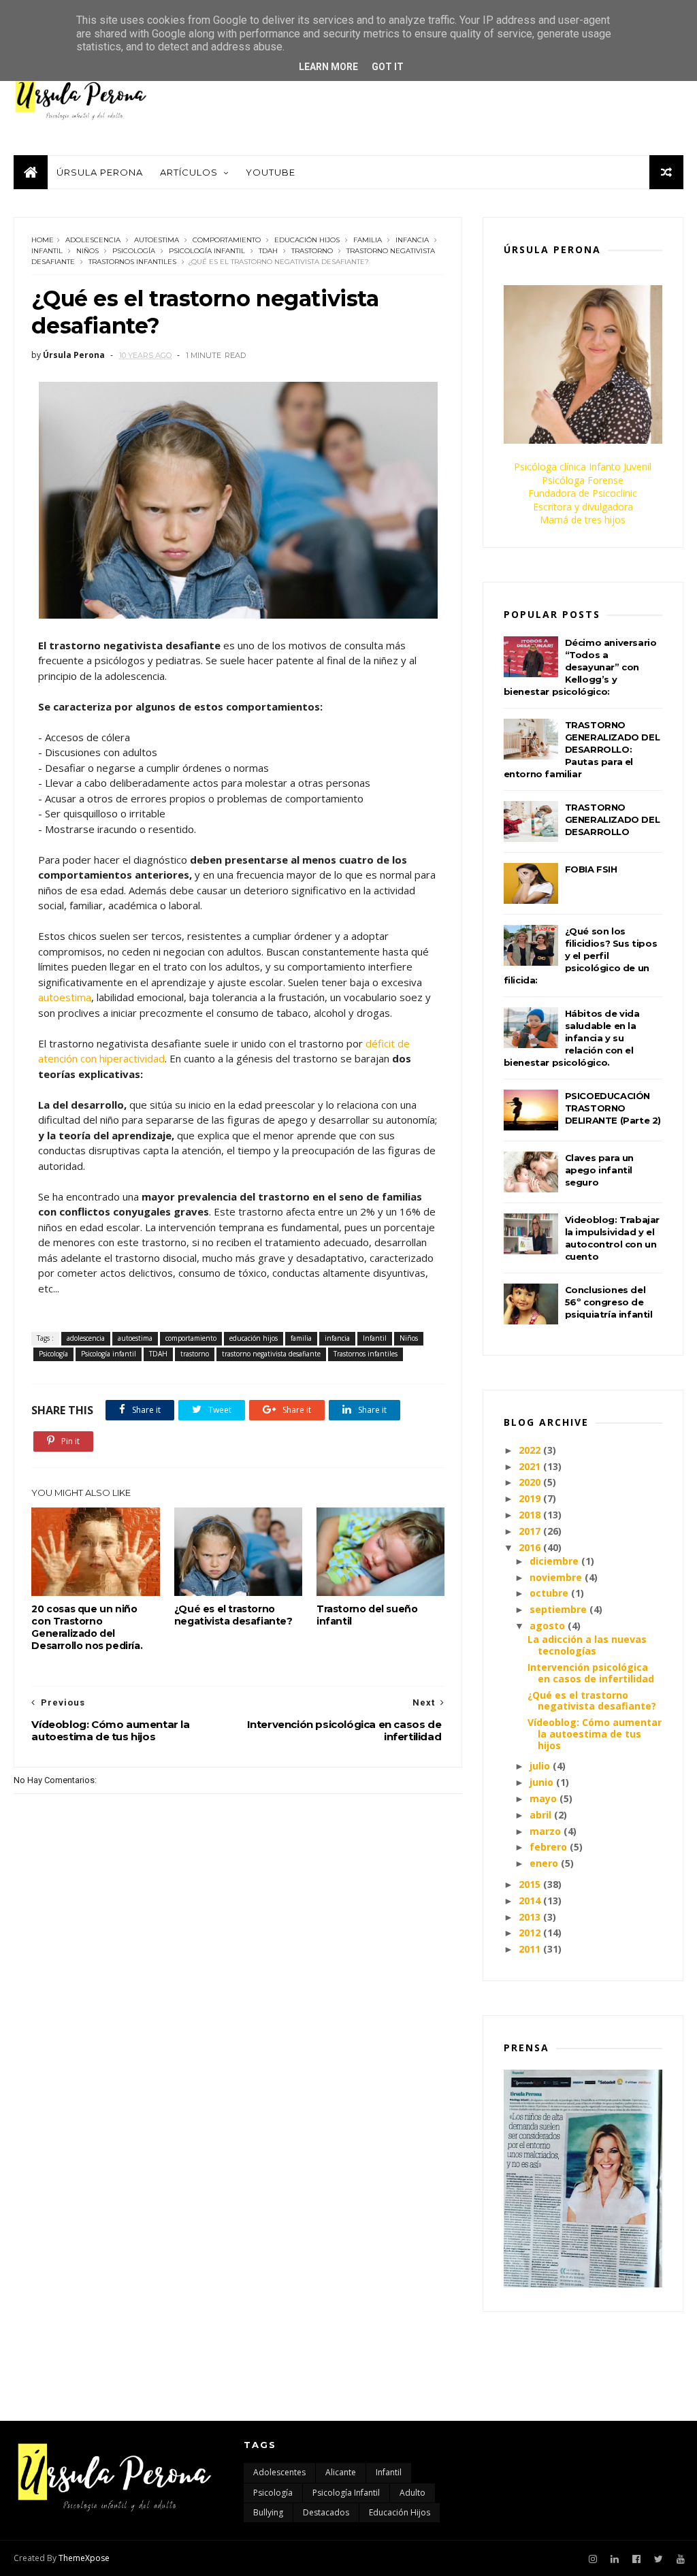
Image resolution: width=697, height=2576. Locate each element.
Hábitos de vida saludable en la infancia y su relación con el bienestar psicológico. (572, 1038)
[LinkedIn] (615, 2559)
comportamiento (227, 240)
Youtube (271, 172)
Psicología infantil (207, 251)
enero (544, 1863)
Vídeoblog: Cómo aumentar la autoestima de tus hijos (595, 1734)
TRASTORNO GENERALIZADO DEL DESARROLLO (613, 819)
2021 (530, 1466)
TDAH (268, 251)
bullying (268, 2512)
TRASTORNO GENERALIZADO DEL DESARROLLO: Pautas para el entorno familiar (582, 749)
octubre (549, 1593)
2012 (530, 1933)
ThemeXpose (84, 2558)
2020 (530, 1482)
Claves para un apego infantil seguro (599, 1170)
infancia (412, 240)
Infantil (47, 251)
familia (368, 240)
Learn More (328, 67)
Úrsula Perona (100, 172)
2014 (530, 1901)
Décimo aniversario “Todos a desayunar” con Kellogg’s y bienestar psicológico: (580, 667)
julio (540, 1766)
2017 (530, 1531)
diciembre (554, 1561)
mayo (543, 1798)
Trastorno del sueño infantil (367, 1615)
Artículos (189, 172)
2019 (530, 1498)
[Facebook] (636, 2559)
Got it (388, 67)
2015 (530, 1884)
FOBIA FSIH (591, 869)
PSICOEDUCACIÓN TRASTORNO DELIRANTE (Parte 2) (613, 1108)
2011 (530, 1949)
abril (540, 1815)
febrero (548, 1847)
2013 (530, 1917)
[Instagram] (593, 2559)
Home (43, 240)
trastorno (312, 251)
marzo (545, 1831)
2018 (530, 1515)
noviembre (556, 1577)
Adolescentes (279, 2472)
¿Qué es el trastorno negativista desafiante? (233, 1615)
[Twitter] (659, 2559)
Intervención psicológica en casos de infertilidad (591, 1673)
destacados (326, 2512)
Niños (87, 251)
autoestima (157, 240)
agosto (547, 1626)
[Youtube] (681, 2559)
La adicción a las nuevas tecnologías (587, 1645)
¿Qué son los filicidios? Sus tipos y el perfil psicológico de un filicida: (581, 956)
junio (541, 1782)
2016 (530, 1547)
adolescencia (93, 240)
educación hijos (307, 240)
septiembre (558, 1609)
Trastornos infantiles (132, 262)
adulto (412, 2493)
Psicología (134, 251)
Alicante (341, 2472)
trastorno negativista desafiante (271, 1354)
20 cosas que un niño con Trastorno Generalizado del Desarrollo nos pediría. (87, 1627)
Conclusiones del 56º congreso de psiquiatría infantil (609, 1302)
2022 (530, 1450)
